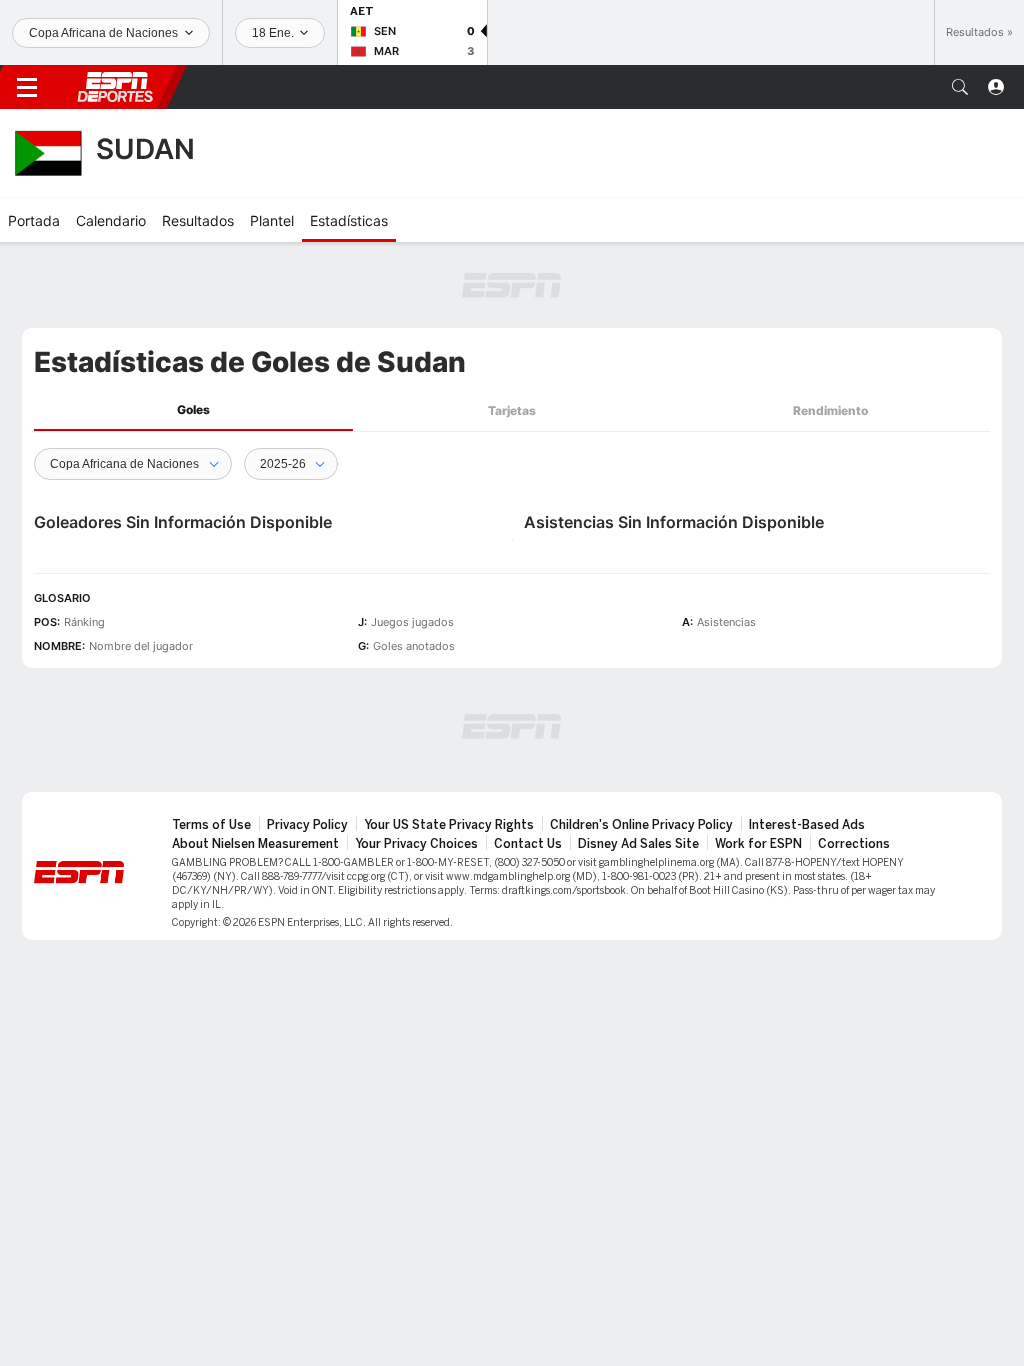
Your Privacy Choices (416, 844)
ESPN (115, 87)
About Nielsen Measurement (255, 844)
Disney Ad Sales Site (638, 844)
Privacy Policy (307, 825)
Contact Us (528, 844)
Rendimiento (830, 410)
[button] (960, 87)
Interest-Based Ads (807, 825)
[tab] (193, 410)
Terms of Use (211, 825)
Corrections (854, 844)
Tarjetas (512, 410)
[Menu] (27, 87)
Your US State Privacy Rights (449, 825)
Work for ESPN (758, 844)
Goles (193, 409)
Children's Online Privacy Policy (641, 825)
